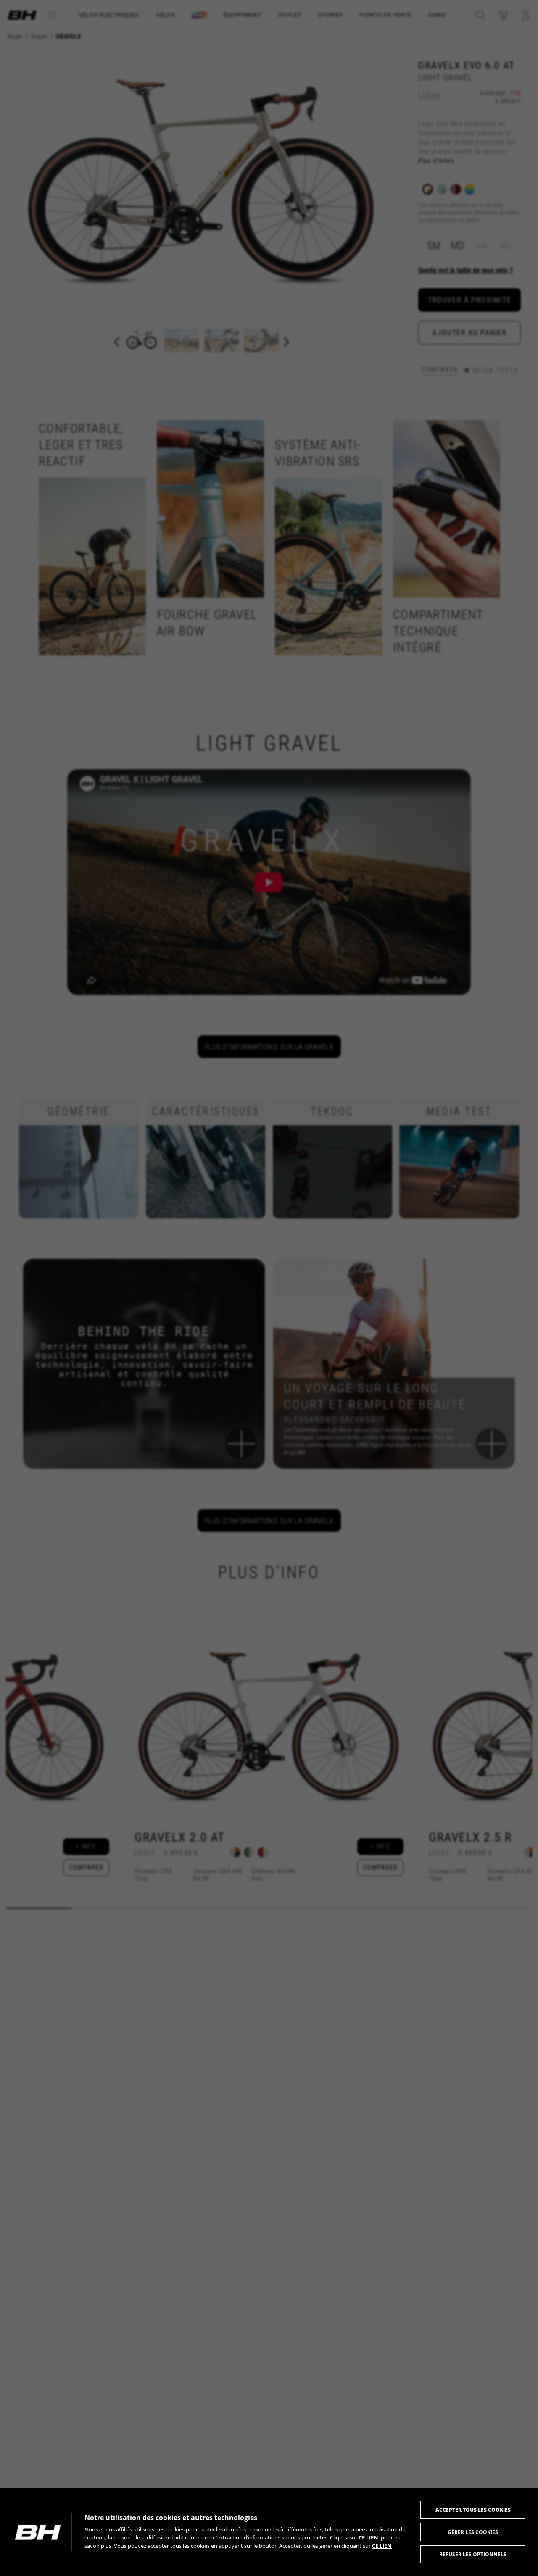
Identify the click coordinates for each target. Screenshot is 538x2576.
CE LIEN (368, 2537)
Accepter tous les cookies (473, 2510)
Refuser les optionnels (473, 2554)
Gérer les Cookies (473, 2532)
